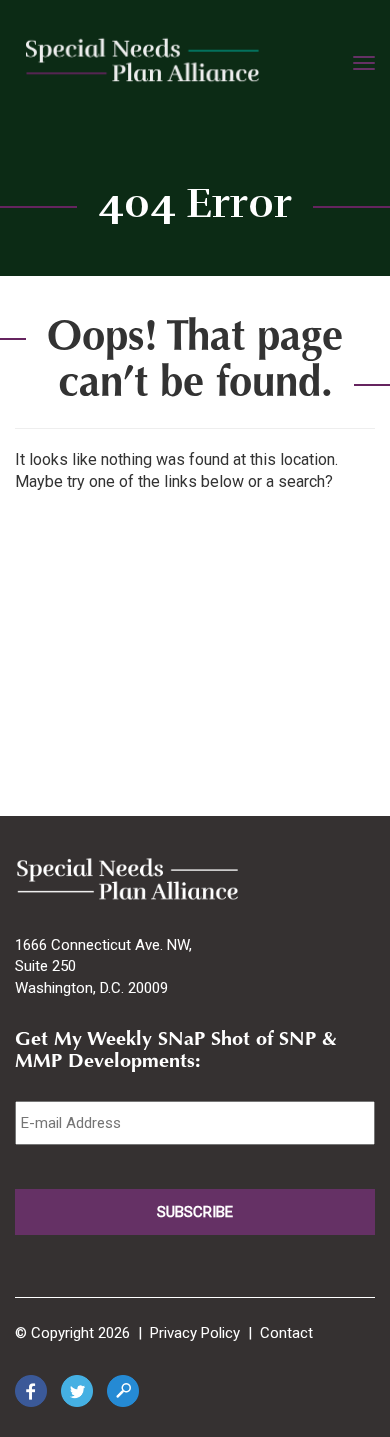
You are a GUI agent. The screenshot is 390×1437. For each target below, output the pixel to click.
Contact (286, 1333)
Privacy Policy (195, 1333)
